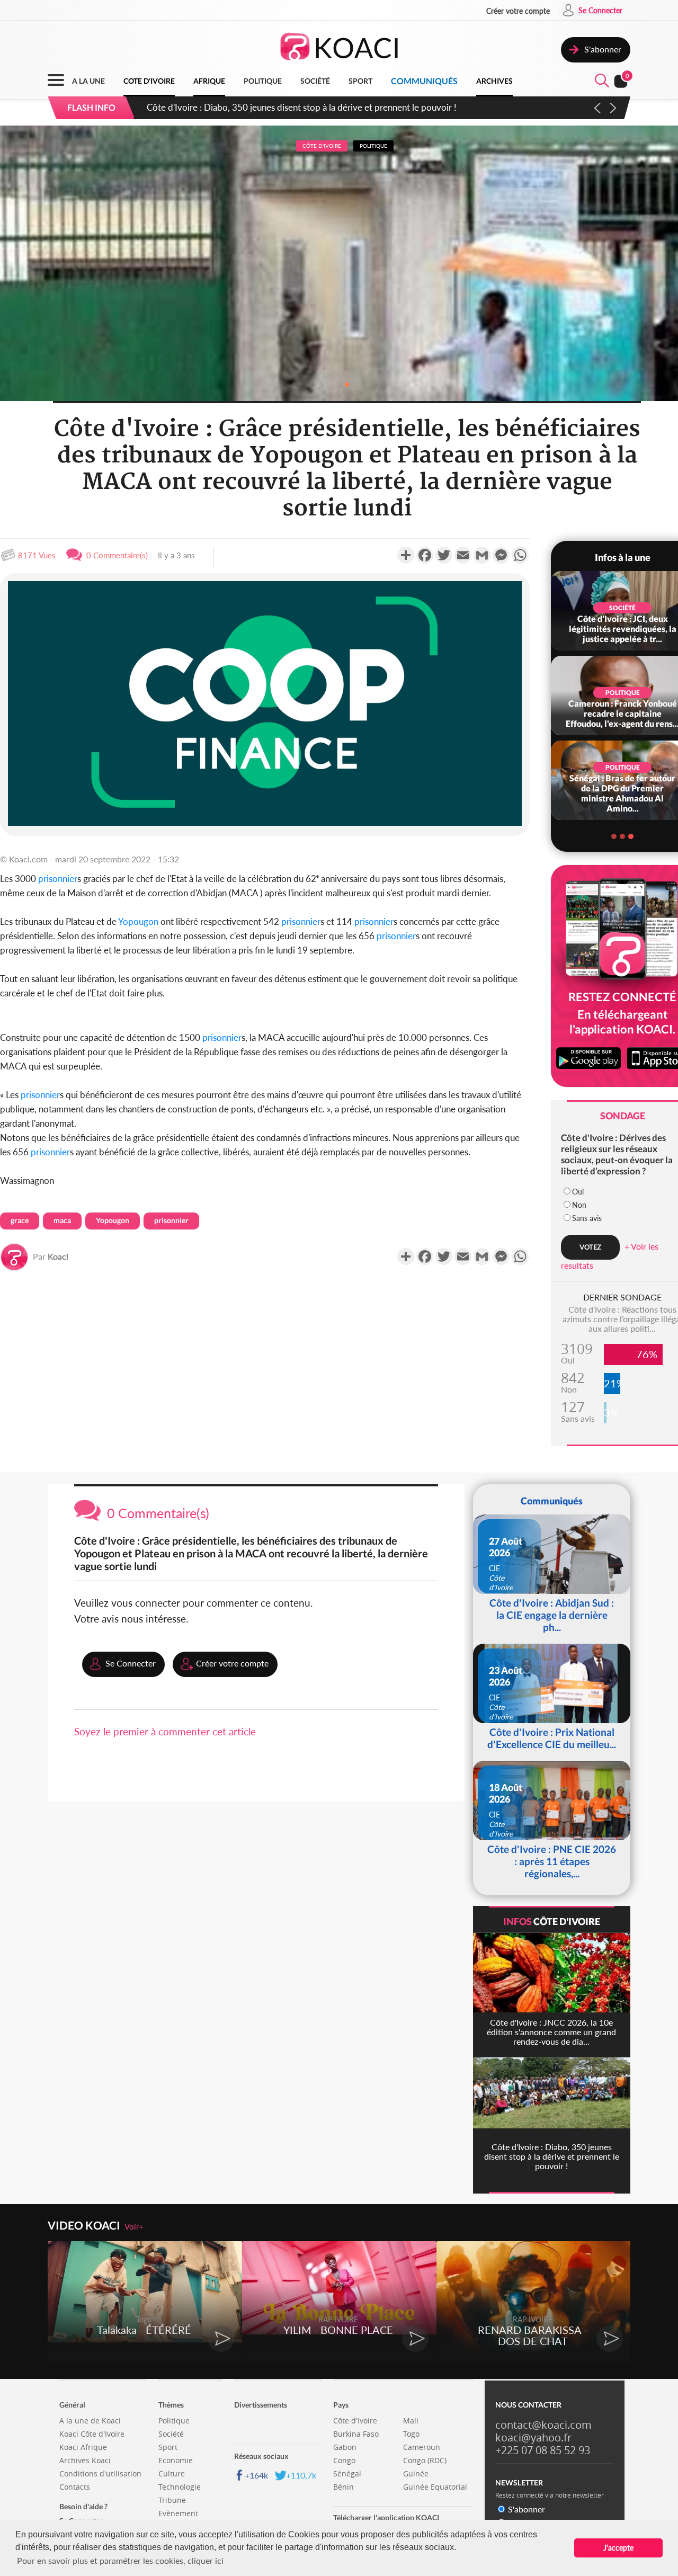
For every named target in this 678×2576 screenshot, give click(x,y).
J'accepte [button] (618, 2548)
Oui (578, 1192)
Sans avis (587, 1218)
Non (579, 1205)
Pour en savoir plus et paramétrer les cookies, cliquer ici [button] (120, 2560)
